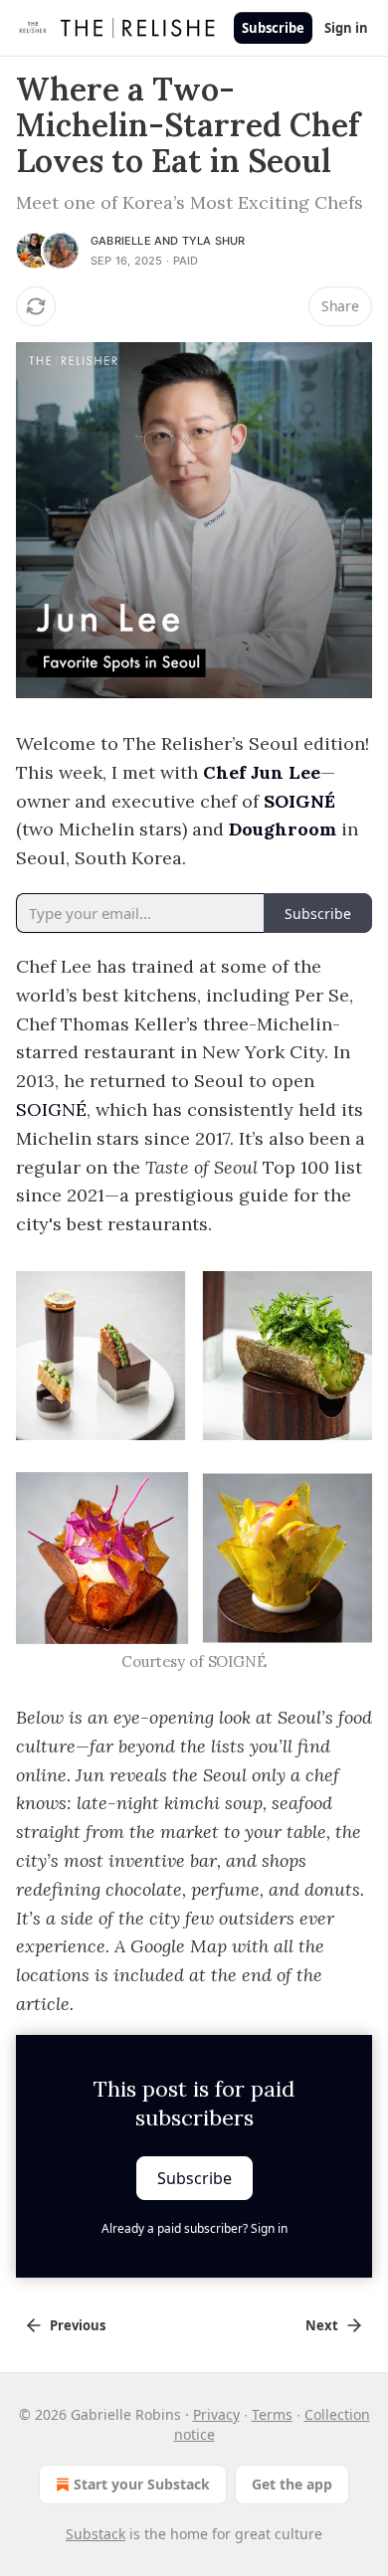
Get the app (292, 2484)
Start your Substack (142, 2484)
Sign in (346, 28)
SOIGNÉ (299, 801)
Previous (78, 2325)
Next (322, 2325)
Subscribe (273, 28)
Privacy (216, 2414)
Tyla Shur (214, 241)
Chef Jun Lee (262, 772)
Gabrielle (121, 241)
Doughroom (283, 829)
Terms (272, 2414)
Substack (96, 2534)
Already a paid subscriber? (194, 2228)
